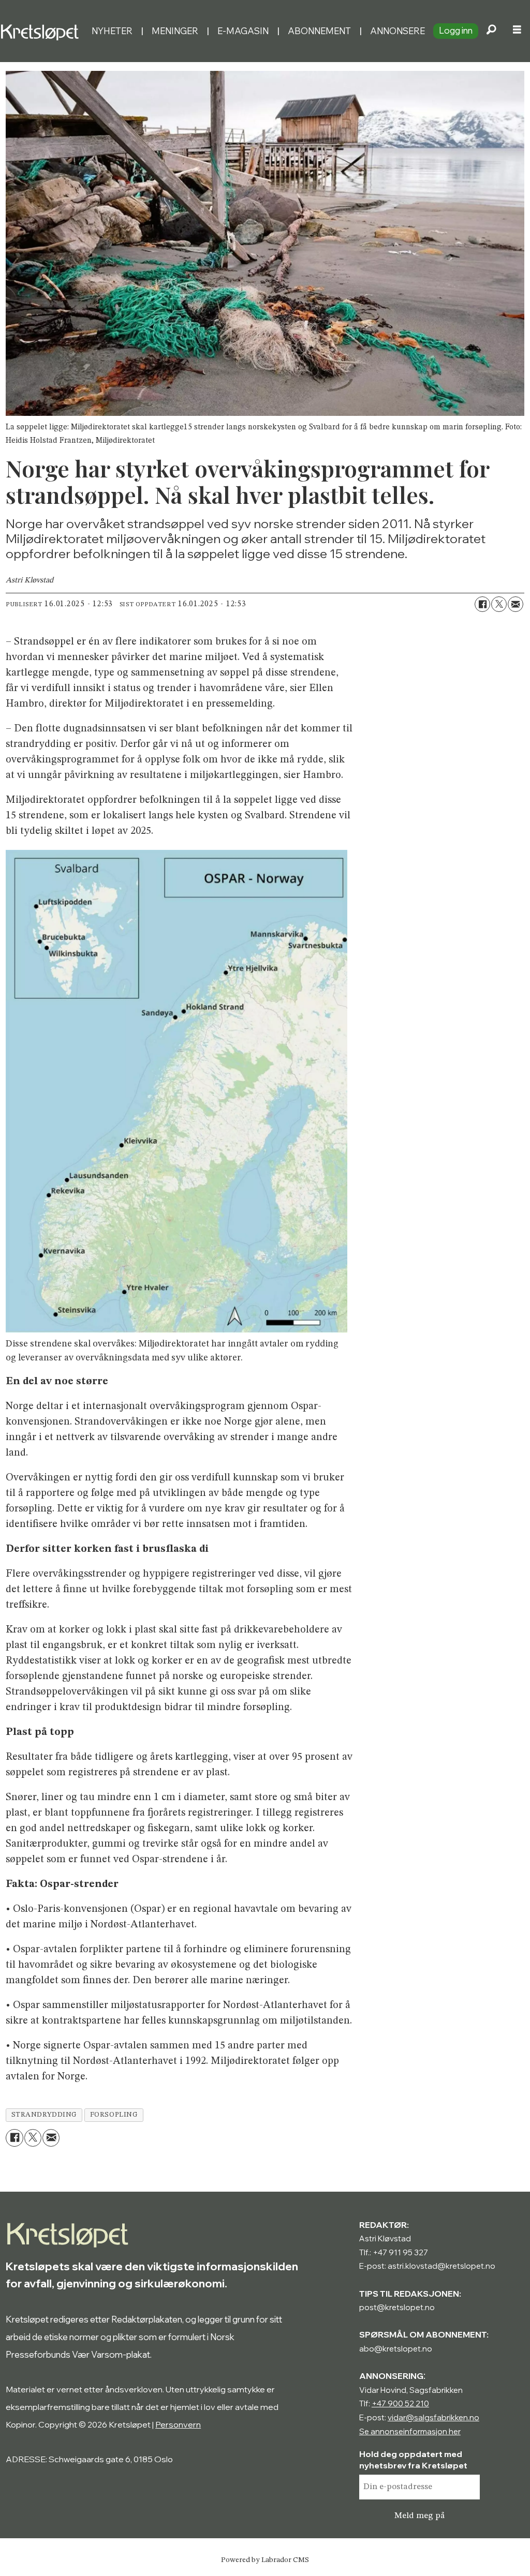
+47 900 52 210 (400, 2403)
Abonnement (319, 31)
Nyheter (112, 31)
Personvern (178, 2424)
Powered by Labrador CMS (265, 2560)
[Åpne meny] (517, 31)
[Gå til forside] (42, 31)
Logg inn (456, 30)
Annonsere (397, 31)
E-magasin (243, 31)
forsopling (114, 2115)
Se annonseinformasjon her (410, 2431)
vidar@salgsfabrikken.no (433, 2417)
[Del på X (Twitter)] (499, 604)
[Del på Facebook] (482, 604)
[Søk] (491, 31)
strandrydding (44, 2115)
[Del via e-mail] (516, 604)
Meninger (175, 31)
